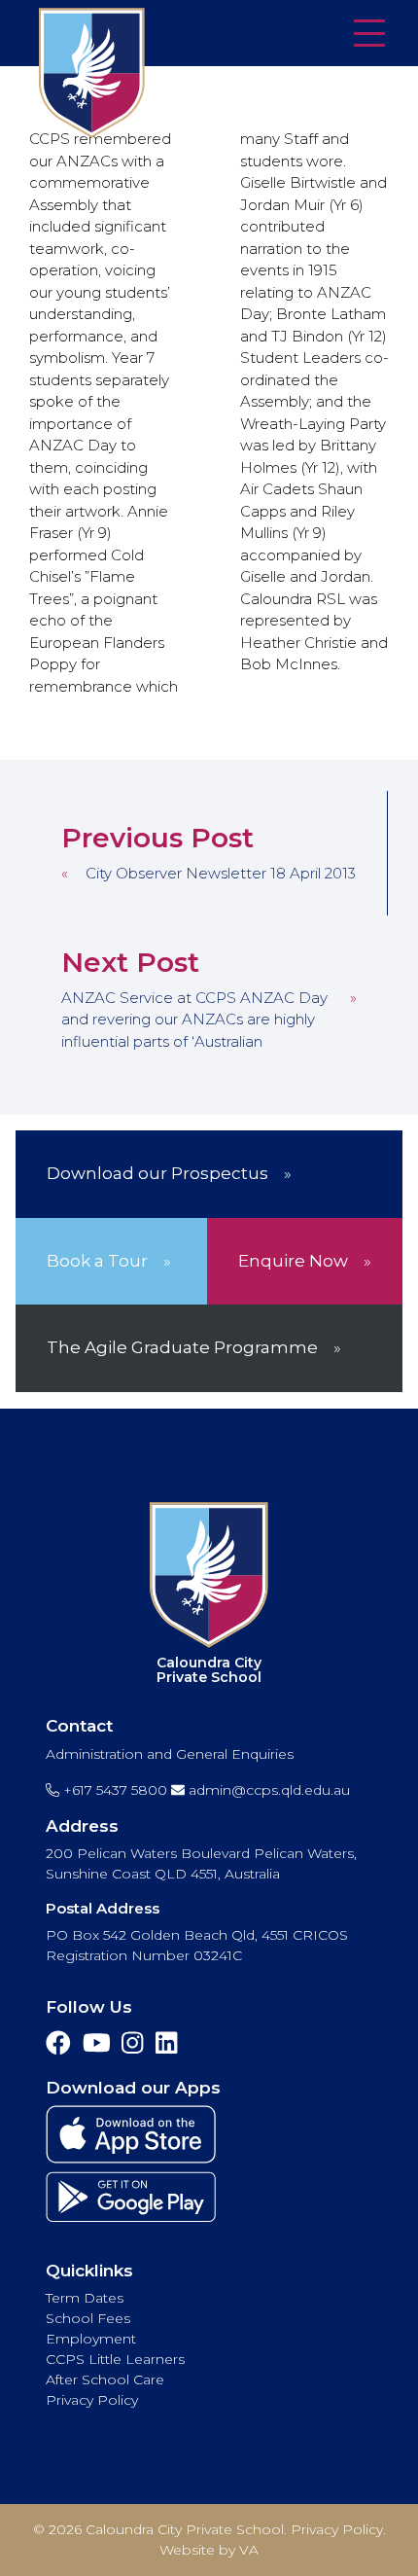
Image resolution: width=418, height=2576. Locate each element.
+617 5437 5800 (113, 1790)
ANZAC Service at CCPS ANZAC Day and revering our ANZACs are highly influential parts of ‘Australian (194, 1020)
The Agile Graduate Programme (182, 1347)
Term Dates (85, 2298)
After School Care (105, 2379)
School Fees (88, 2318)
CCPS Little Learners (115, 2359)
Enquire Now (293, 1261)
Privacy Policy (92, 2400)
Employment (91, 2339)
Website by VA (209, 2550)
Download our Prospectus (157, 1173)
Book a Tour (97, 1261)
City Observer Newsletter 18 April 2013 (221, 873)
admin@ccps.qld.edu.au (267, 1790)
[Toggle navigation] (369, 35)
